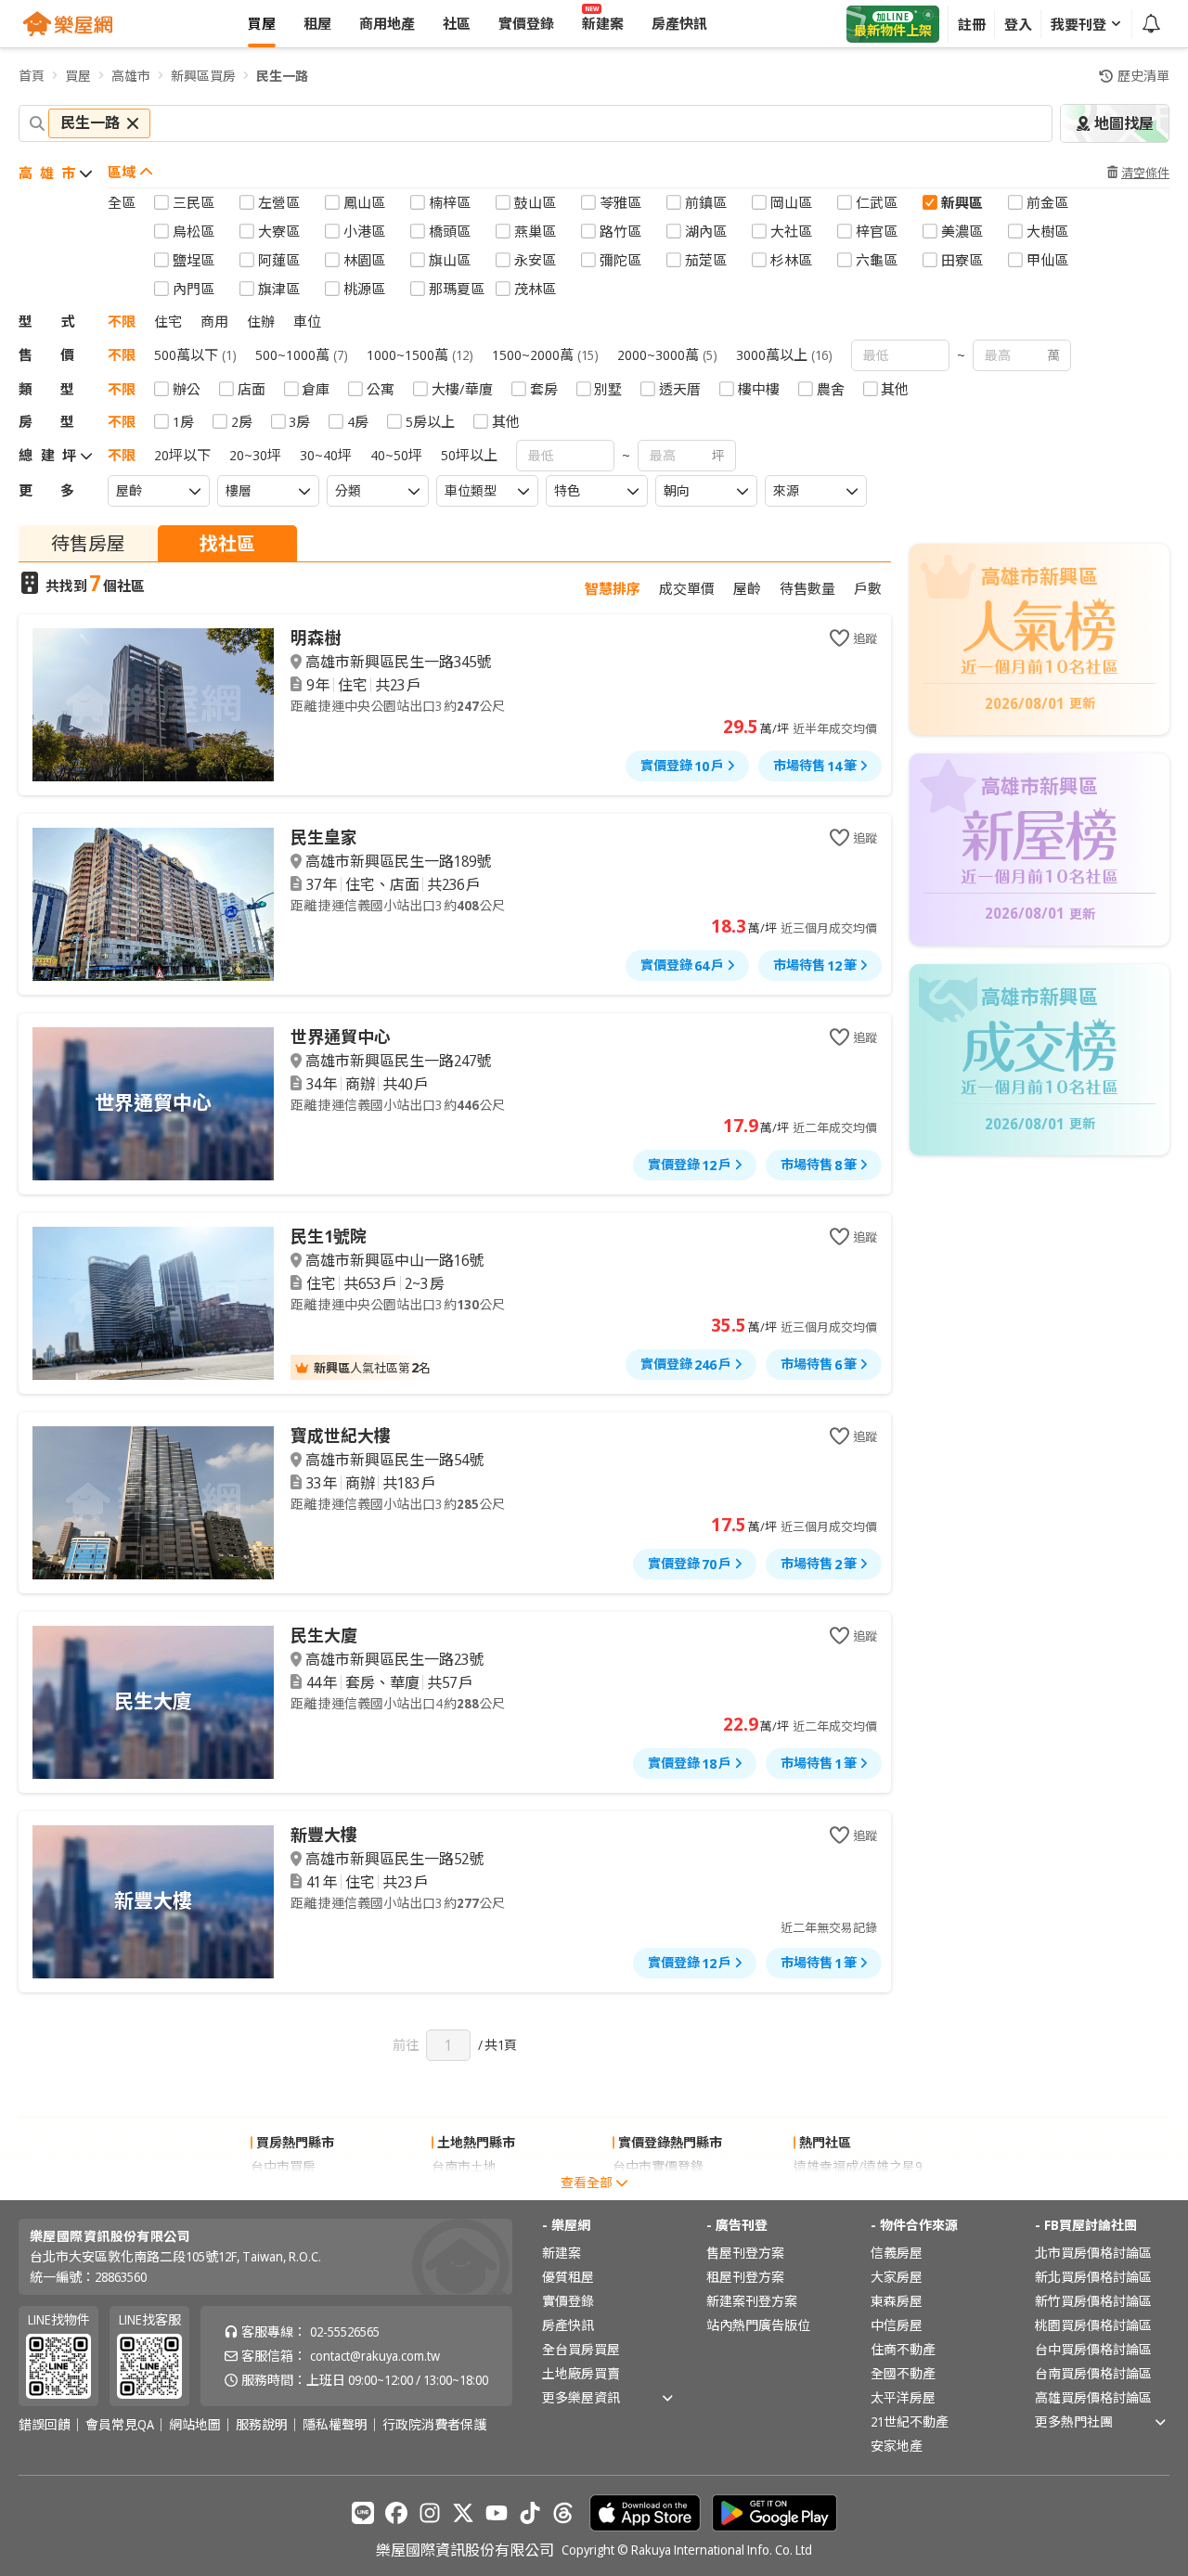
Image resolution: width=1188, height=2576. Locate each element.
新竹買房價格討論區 (1093, 2301)
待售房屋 (88, 543)
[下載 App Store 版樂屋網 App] (645, 2513)
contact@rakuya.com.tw (375, 2356)
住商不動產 (903, 2349)
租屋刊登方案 (745, 2277)
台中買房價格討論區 (1093, 2349)
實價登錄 (568, 2301)
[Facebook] (396, 2513)
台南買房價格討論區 (1093, 2373)
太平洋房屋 (903, 2397)
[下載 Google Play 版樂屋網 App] (775, 2513)
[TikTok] (530, 2513)
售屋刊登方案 (745, 2253)
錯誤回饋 (45, 2425)
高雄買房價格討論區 (1093, 2397)
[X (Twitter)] (463, 2513)
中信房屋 (897, 2325)
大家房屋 (897, 2277)
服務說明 (262, 2425)
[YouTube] (497, 2513)
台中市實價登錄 (658, 2166)
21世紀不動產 (910, 2421)
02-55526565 (345, 2331)
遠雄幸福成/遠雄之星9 (858, 2166)
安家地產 (897, 2446)
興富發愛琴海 (833, 2190)
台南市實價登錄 (658, 2190)
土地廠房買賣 (581, 2373)
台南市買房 (283, 2190)
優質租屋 (568, 2277)
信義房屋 (897, 2253)
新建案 (562, 2253)
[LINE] (363, 2513)
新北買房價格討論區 (1093, 2277)
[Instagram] (430, 2513)
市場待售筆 (815, 766)
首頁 (32, 76)
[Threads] (563, 2513)
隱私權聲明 (335, 2425)
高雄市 (131, 76)
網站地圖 (195, 2425)
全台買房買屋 (581, 2349)
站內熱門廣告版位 (758, 2325)
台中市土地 (464, 2190)
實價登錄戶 (682, 766)
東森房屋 (897, 2301)
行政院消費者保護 (434, 2425)
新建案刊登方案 (752, 2301)
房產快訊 (568, 2325)
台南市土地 (464, 2166)
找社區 (227, 543)
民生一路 (282, 76)
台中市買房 (283, 2166)
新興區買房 (203, 76)
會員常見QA (120, 2425)
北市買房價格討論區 (1093, 2253)
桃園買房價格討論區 (1093, 2325)
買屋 (78, 76)
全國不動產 (903, 2373)
